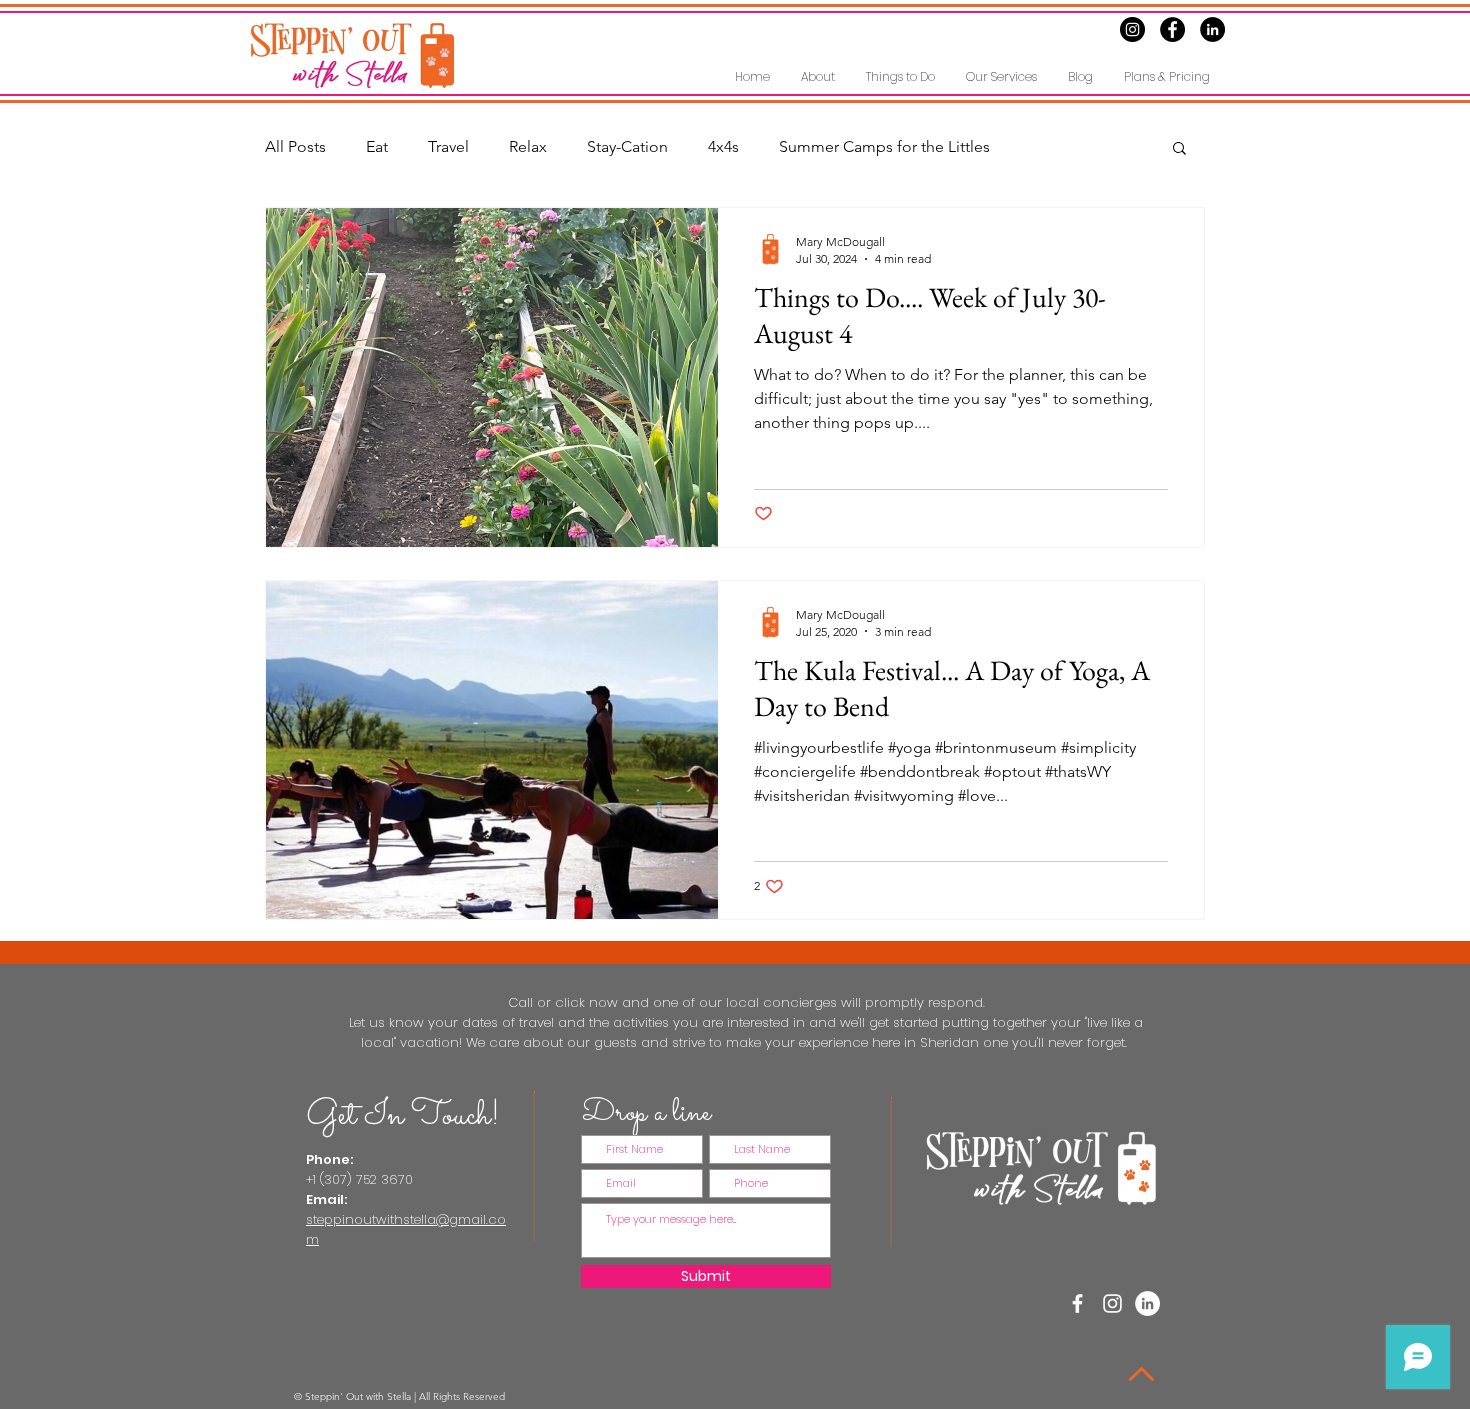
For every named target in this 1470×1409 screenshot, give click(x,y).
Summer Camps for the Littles (884, 146)
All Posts (295, 146)
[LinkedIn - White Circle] (1147, 1303)
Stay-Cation (627, 146)
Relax (528, 146)
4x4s (723, 146)
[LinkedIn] (1212, 29)
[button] (900, 76)
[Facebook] (1172, 29)
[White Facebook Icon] (1077, 1303)
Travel (448, 146)
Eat (377, 146)
